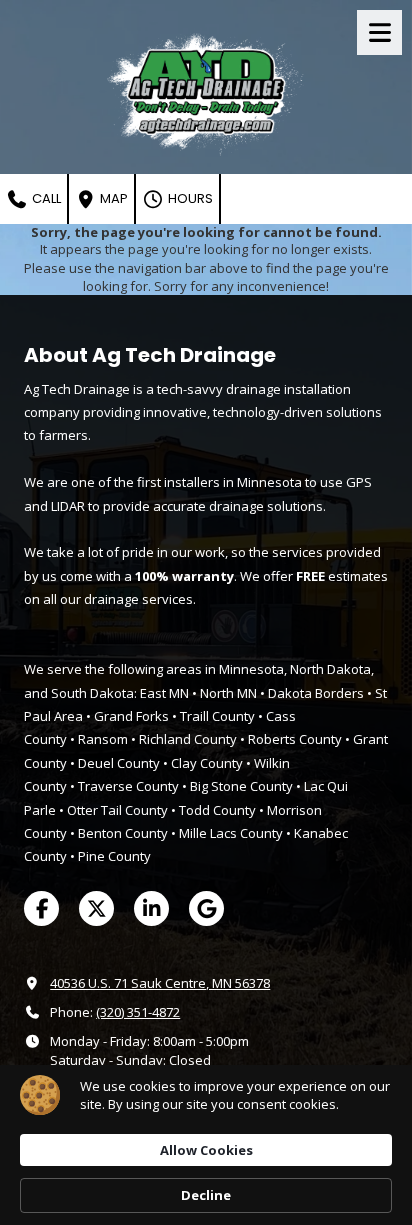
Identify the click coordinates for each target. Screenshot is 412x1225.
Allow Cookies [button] (206, 1150)
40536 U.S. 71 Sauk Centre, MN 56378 (160, 983)
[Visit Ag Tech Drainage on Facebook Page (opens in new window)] (41, 908)
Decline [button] (206, 1195)
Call (45, 198)
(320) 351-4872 (138, 1012)
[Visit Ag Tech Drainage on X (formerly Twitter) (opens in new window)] (96, 908)
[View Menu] (379, 32)
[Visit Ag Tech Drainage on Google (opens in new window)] (206, 908)
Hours (189, 198)
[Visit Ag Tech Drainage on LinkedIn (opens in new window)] (151, 908)
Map (112, 198)
